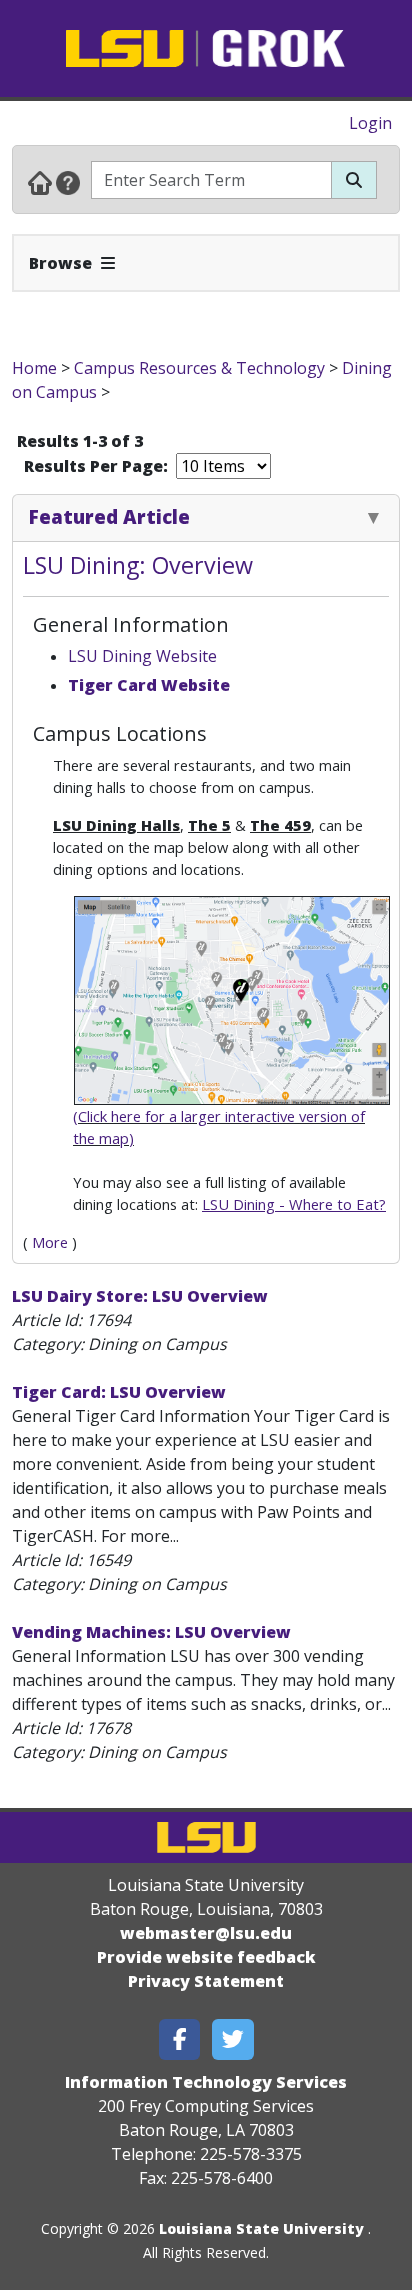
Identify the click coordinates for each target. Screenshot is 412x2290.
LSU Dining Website (142, 656)
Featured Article (109, 516)
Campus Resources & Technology (199, 368)
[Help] (68, 182)
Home (34, 368)
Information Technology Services (206, 2082)
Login (370, 123)
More (50, 1242)
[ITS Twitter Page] (233, 2039)
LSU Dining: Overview (138, 565)
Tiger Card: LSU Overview (119, 1392)
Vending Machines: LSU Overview (151, 1632)
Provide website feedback (206, 1957)
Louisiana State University (261, 2228)
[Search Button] (354, 180)
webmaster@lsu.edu (206, 1933)
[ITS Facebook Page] (180, 2039)
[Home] (40, 182)
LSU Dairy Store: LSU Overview (140, 1296)
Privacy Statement (206, 1981)
